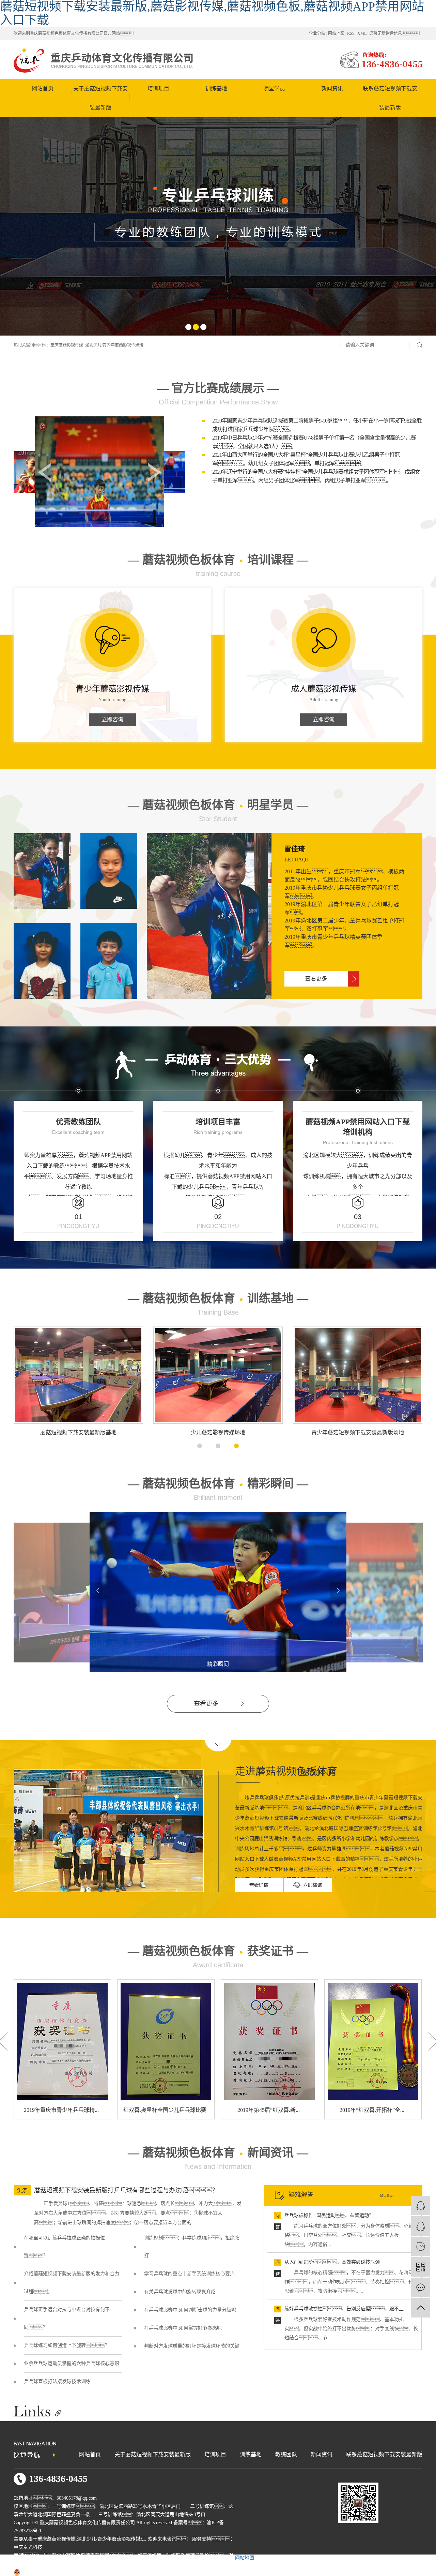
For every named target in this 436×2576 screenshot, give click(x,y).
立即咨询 (112, 719)
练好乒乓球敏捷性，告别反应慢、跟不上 (344, 2309)
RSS (351, 33)
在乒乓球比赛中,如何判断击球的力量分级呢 (190, 2310)
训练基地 (216, 88)
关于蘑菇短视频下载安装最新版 (100, 98)
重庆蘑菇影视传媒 (67, 345)
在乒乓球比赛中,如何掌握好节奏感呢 (183, 2328)
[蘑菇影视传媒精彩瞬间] (218, 1515)
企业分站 (317, 33)
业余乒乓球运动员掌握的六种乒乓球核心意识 (72, 2363)
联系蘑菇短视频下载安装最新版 (390, 98)
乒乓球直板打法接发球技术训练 (57, 2381)
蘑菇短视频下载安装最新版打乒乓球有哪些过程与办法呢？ (126, 2190)
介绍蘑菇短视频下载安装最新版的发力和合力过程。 (72, 2283)
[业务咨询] (421, 2205)
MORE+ (387, 2195)
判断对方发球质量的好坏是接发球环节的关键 (192, 2346)
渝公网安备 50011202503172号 (53, 2572)
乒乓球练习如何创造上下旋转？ (67, 2345)
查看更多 (316, 979)
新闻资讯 (332, 88)
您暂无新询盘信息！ (396, 33)
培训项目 (158, 88)
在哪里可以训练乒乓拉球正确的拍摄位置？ (64, 2247)
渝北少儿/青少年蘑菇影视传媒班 (114, 345)
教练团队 (286, 2454)
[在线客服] (421, 2226)
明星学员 (274, 88)
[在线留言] (421, 2287)
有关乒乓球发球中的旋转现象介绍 (180, 2292)
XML (362, 33)
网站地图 (336, 33)
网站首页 (43, 88)
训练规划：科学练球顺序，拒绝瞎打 (192, 2247)
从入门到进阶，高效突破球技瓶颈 (332, 2262)
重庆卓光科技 (28, 2547)
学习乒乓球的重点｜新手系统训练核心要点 (189, 2274)
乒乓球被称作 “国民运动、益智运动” (328, 2215)
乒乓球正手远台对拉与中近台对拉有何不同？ (67, 2318)
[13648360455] (421, 2246)
